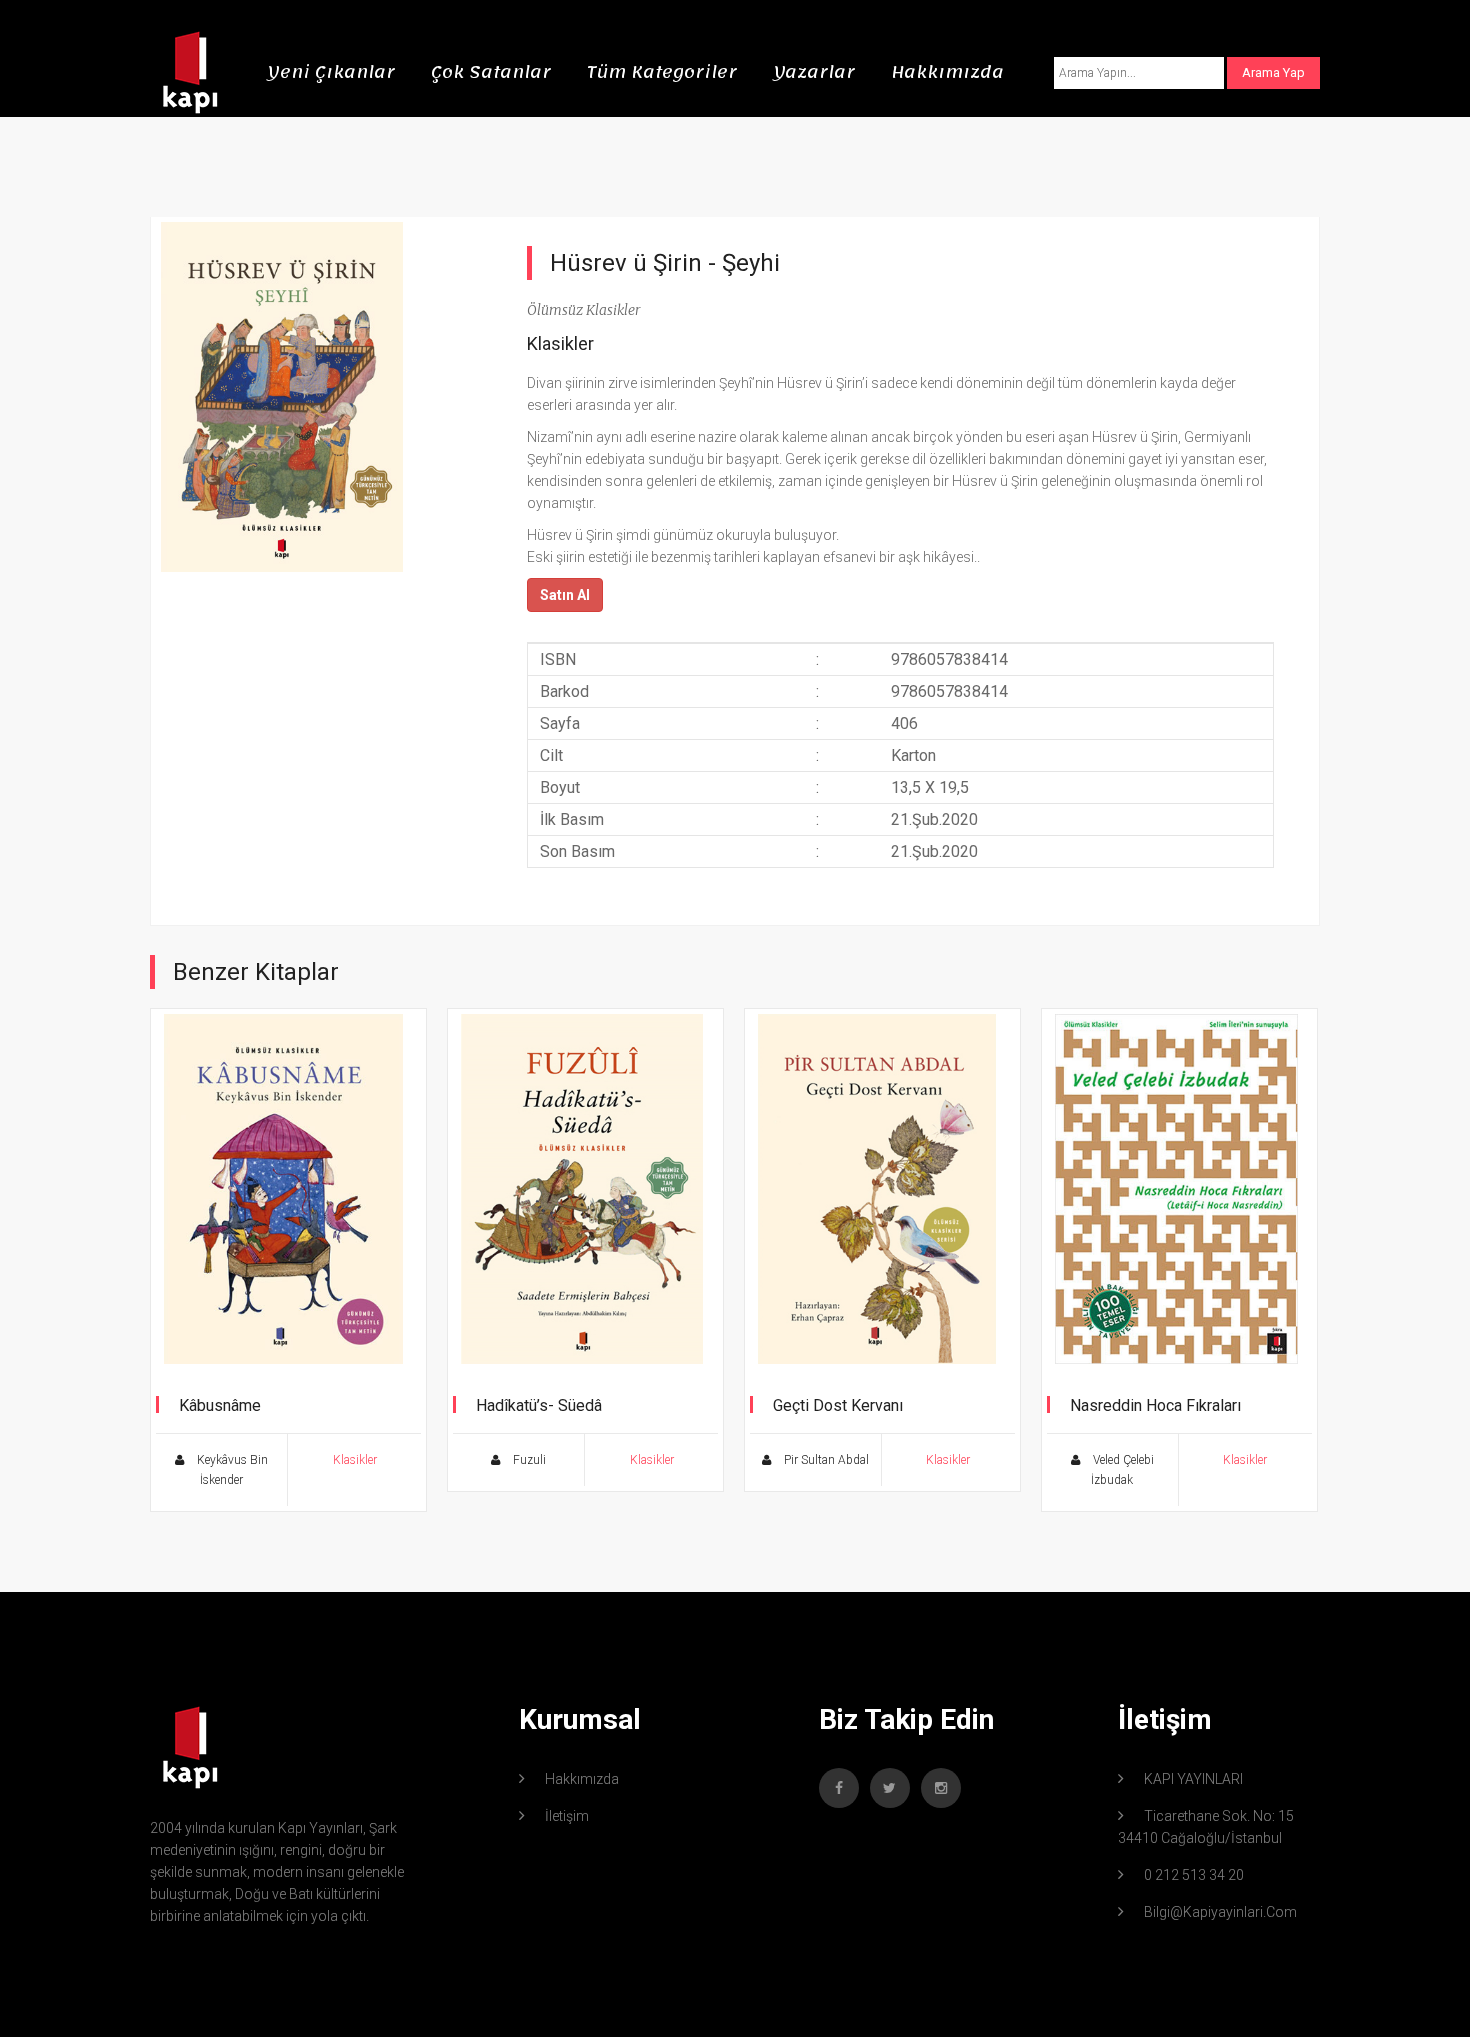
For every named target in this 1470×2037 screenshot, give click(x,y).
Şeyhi (751, 263)
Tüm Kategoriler (662, 72)
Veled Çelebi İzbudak (1122, 1470)
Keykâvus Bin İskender (231, 1470)
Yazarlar (814, 72)
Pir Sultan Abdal (825, 1460)
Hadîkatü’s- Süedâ (539, 1405)
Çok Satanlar (491, 72)
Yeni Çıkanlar (331, 72)
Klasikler (560, 343)
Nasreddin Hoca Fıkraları (1155, 1405)
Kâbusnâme (220, 1405)
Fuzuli (528, 1460)
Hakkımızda (947, 72)
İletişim (567, 1816)
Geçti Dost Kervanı (838, 1405)
